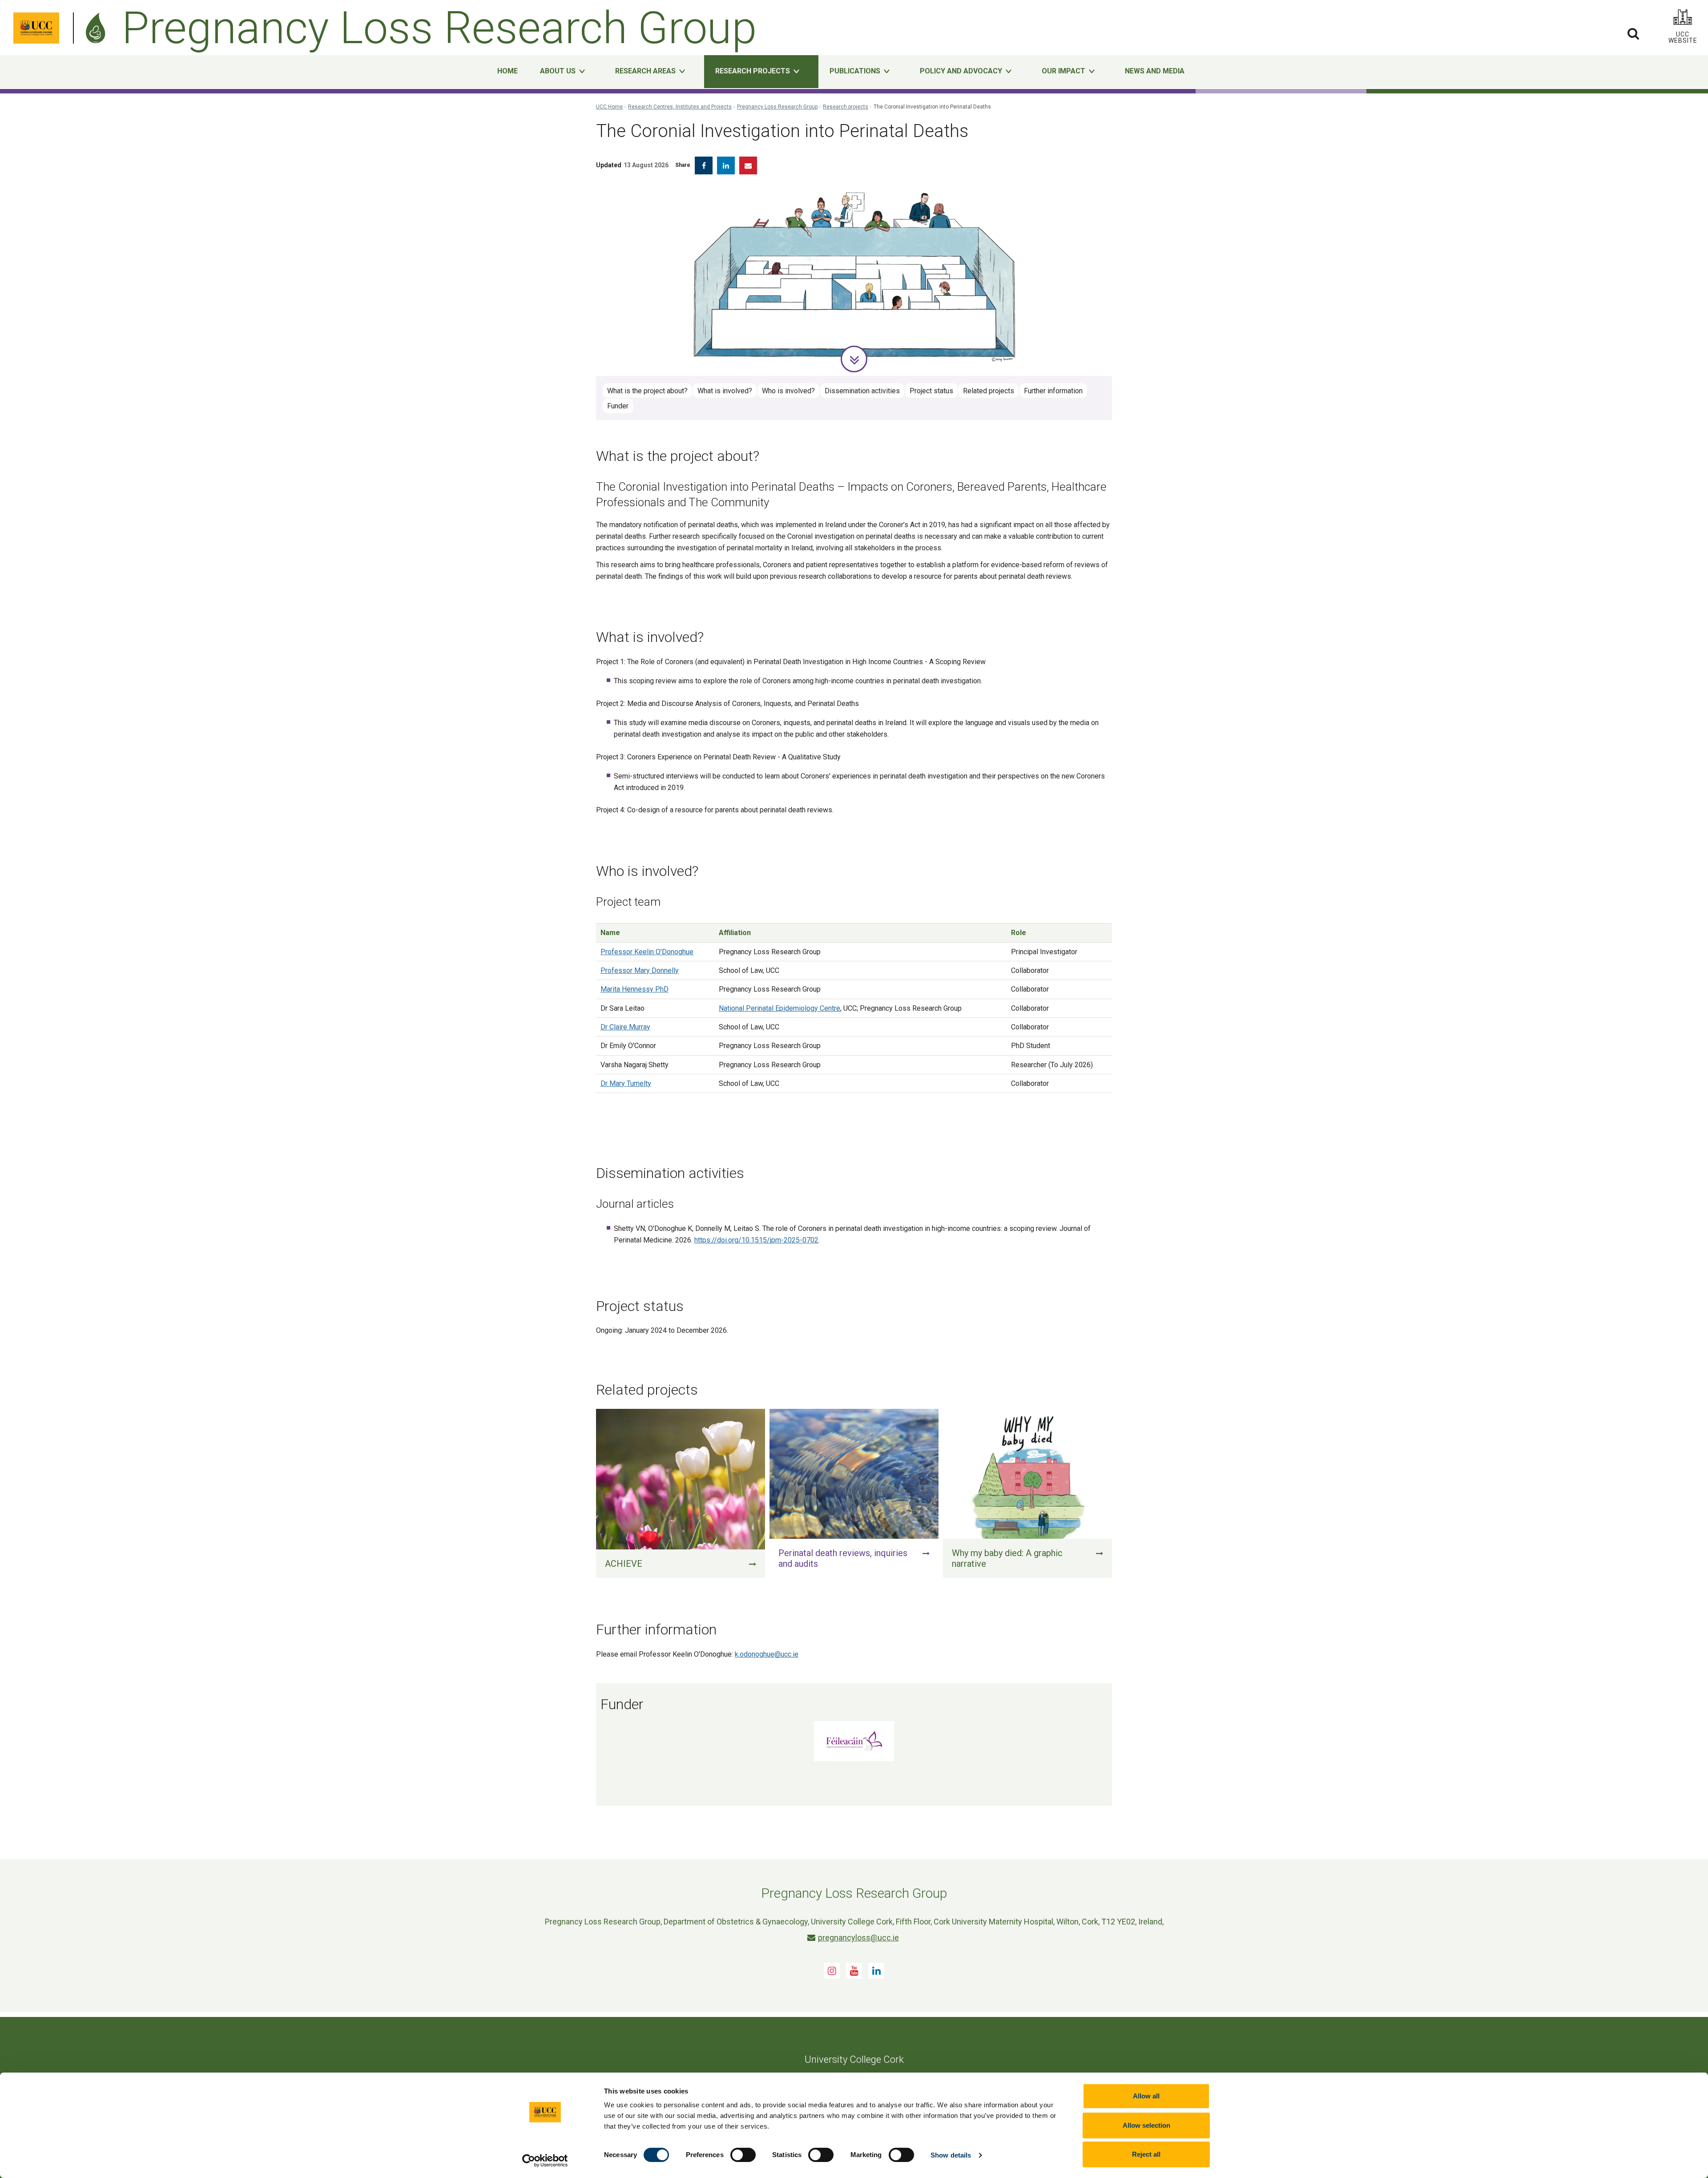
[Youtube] (854, 1971)
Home (508, 71)
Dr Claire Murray (625, 1027)
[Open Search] (1633, 33)
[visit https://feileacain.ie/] (854, 1741)
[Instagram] (832, 1971)
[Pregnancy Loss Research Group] (98, 28)
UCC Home (609, 107)
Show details (951, 2155)
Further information (1053, 391)
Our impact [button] (1063, 71)
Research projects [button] (753, 71)
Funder (618, 406)
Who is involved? (788, 391)
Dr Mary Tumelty (626, 1083)
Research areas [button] (645, 71)
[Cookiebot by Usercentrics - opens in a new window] (545, 2161)
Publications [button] (855, 71)
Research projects (846, 107)
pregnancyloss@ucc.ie (858, 1938)
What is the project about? (647, 391)
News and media (1155, 71)
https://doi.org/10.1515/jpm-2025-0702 (756, 1240)
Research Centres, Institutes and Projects (680, 107)
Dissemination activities (862, 391)
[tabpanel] (854, 275)
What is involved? (725, 391)
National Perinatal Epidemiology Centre (779, 1008)
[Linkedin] (876, 1971)
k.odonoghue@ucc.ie (767, 1654)
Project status (931, 391)
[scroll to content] (854, 359)
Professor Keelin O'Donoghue (647, 952)
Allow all (1146, 2096)
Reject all (1146, 2154)
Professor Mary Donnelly (640, 970)
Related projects (989, 391)
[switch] (743, 2155)
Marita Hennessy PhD (634, 989)
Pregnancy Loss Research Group (777, 107)
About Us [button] (558, 71)
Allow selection (1146, 2125)
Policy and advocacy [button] (961, 71)
